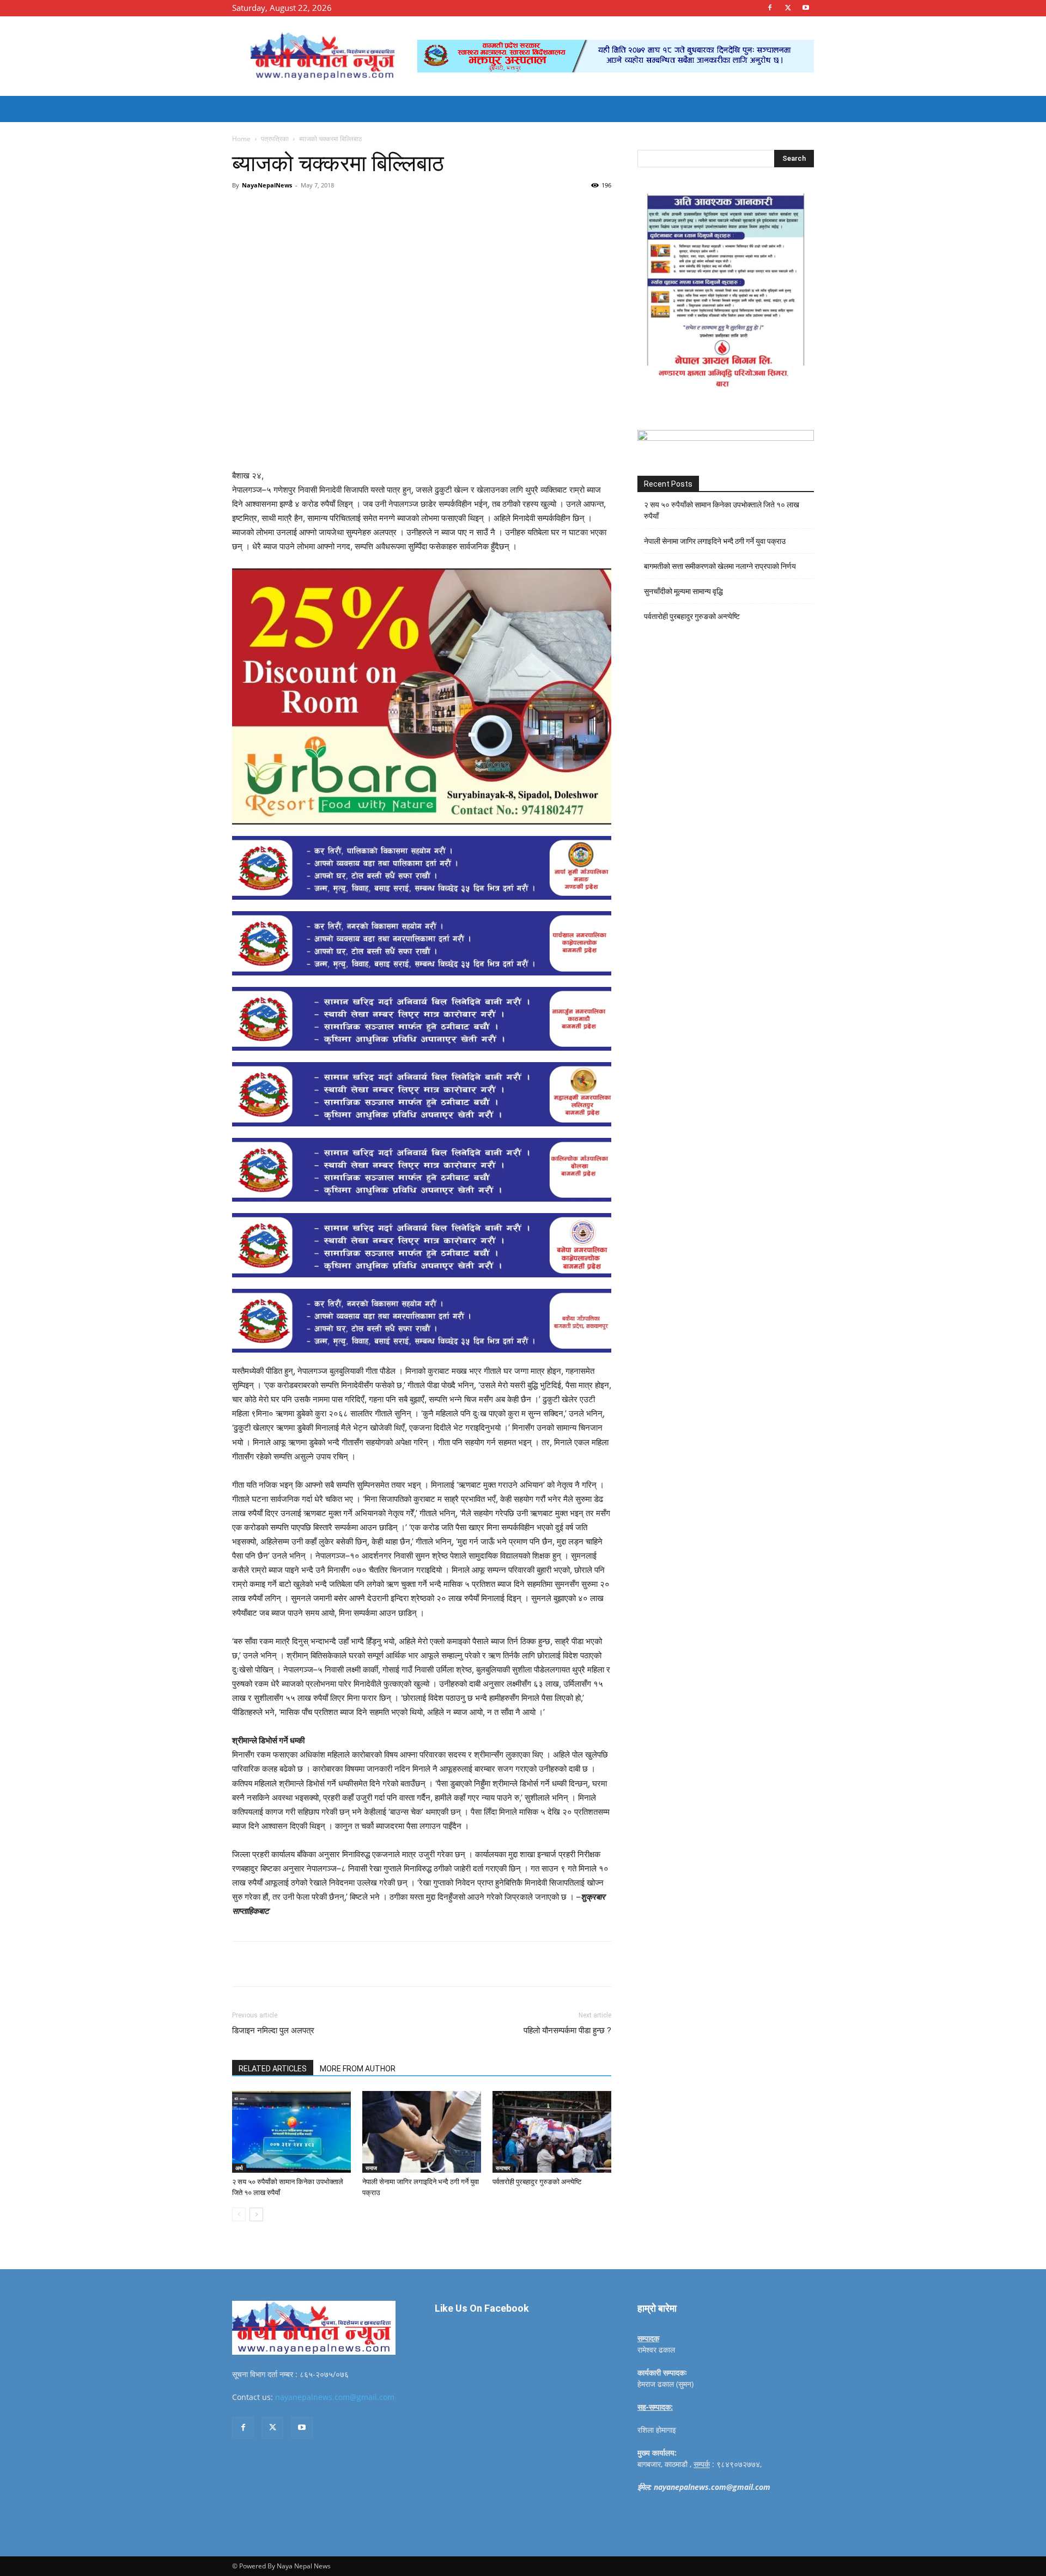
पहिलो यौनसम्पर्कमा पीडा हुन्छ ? (567, 2031)
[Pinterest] (357, 210)
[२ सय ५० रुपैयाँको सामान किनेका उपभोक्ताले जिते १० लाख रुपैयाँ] (291, 2132)
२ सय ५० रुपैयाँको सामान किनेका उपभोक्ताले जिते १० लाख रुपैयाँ (722, 510)
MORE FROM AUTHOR (358, 2069)
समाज (371, 2168)
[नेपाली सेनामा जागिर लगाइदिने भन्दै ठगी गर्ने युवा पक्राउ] (422, 2132)
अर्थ (239, 2168)
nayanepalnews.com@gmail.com (335, 2397)
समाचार (503, 2168)
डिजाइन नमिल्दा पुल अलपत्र (273, 2031)
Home (241, 139)
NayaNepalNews (267, 185)
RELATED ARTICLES (273, 2069)
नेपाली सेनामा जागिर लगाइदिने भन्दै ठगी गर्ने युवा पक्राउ (715, 541)
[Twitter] (788, 8)
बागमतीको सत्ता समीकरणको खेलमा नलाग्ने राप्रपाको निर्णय (720, 566)
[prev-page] (239, 2214)
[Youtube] (806, 8)
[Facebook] (770, 8)
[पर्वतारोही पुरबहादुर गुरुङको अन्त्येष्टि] (552, 2132)
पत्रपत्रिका (275, 139)
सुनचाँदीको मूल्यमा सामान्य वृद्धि (683, 591)
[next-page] (256, 2214)
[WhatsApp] (382, 210)
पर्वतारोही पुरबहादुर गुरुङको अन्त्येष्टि (537, 2182)
